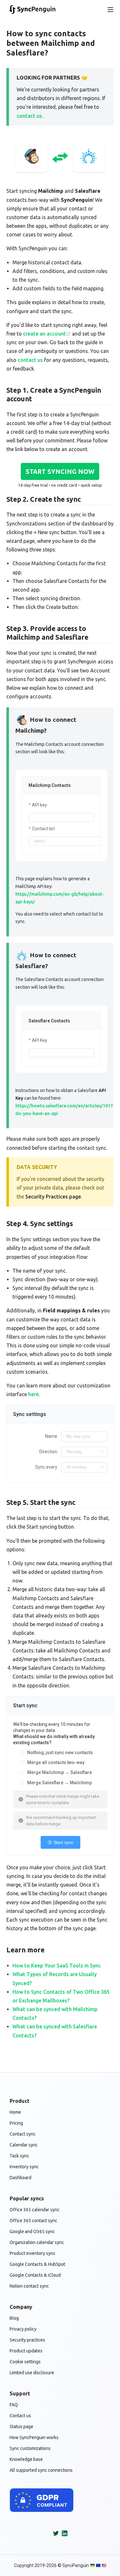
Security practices (27, 2340)
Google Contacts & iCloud (35, 2275)
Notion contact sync (29, 2286)
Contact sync (23, 2134)
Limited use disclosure (32, 2373)
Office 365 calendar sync (35, 2210)
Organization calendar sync (37, 2242)
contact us (29, 116)
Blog (14, 2318)
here (33, 1394)
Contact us (20, 2416)
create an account (44, 334)
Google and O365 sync (32, 2231)
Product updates (26, 2351)
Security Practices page (53, 1197)
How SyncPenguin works (34, 2437)
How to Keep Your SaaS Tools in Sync (57, 1966)
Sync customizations (30, 2448)
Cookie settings (25, 2362)
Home (15, 2112)
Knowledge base (26, 2459)
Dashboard (20, 2178)
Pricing (16, 2123)
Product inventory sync (32, 2253)
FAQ (14, 2405)
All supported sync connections (41, 2470)
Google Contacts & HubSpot (37, 2264)
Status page (21, 2427)
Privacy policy (23, 2329)
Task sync (19, 2156)
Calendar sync (24, 2145)
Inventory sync (24, 2167)
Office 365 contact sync (33, 2221)
